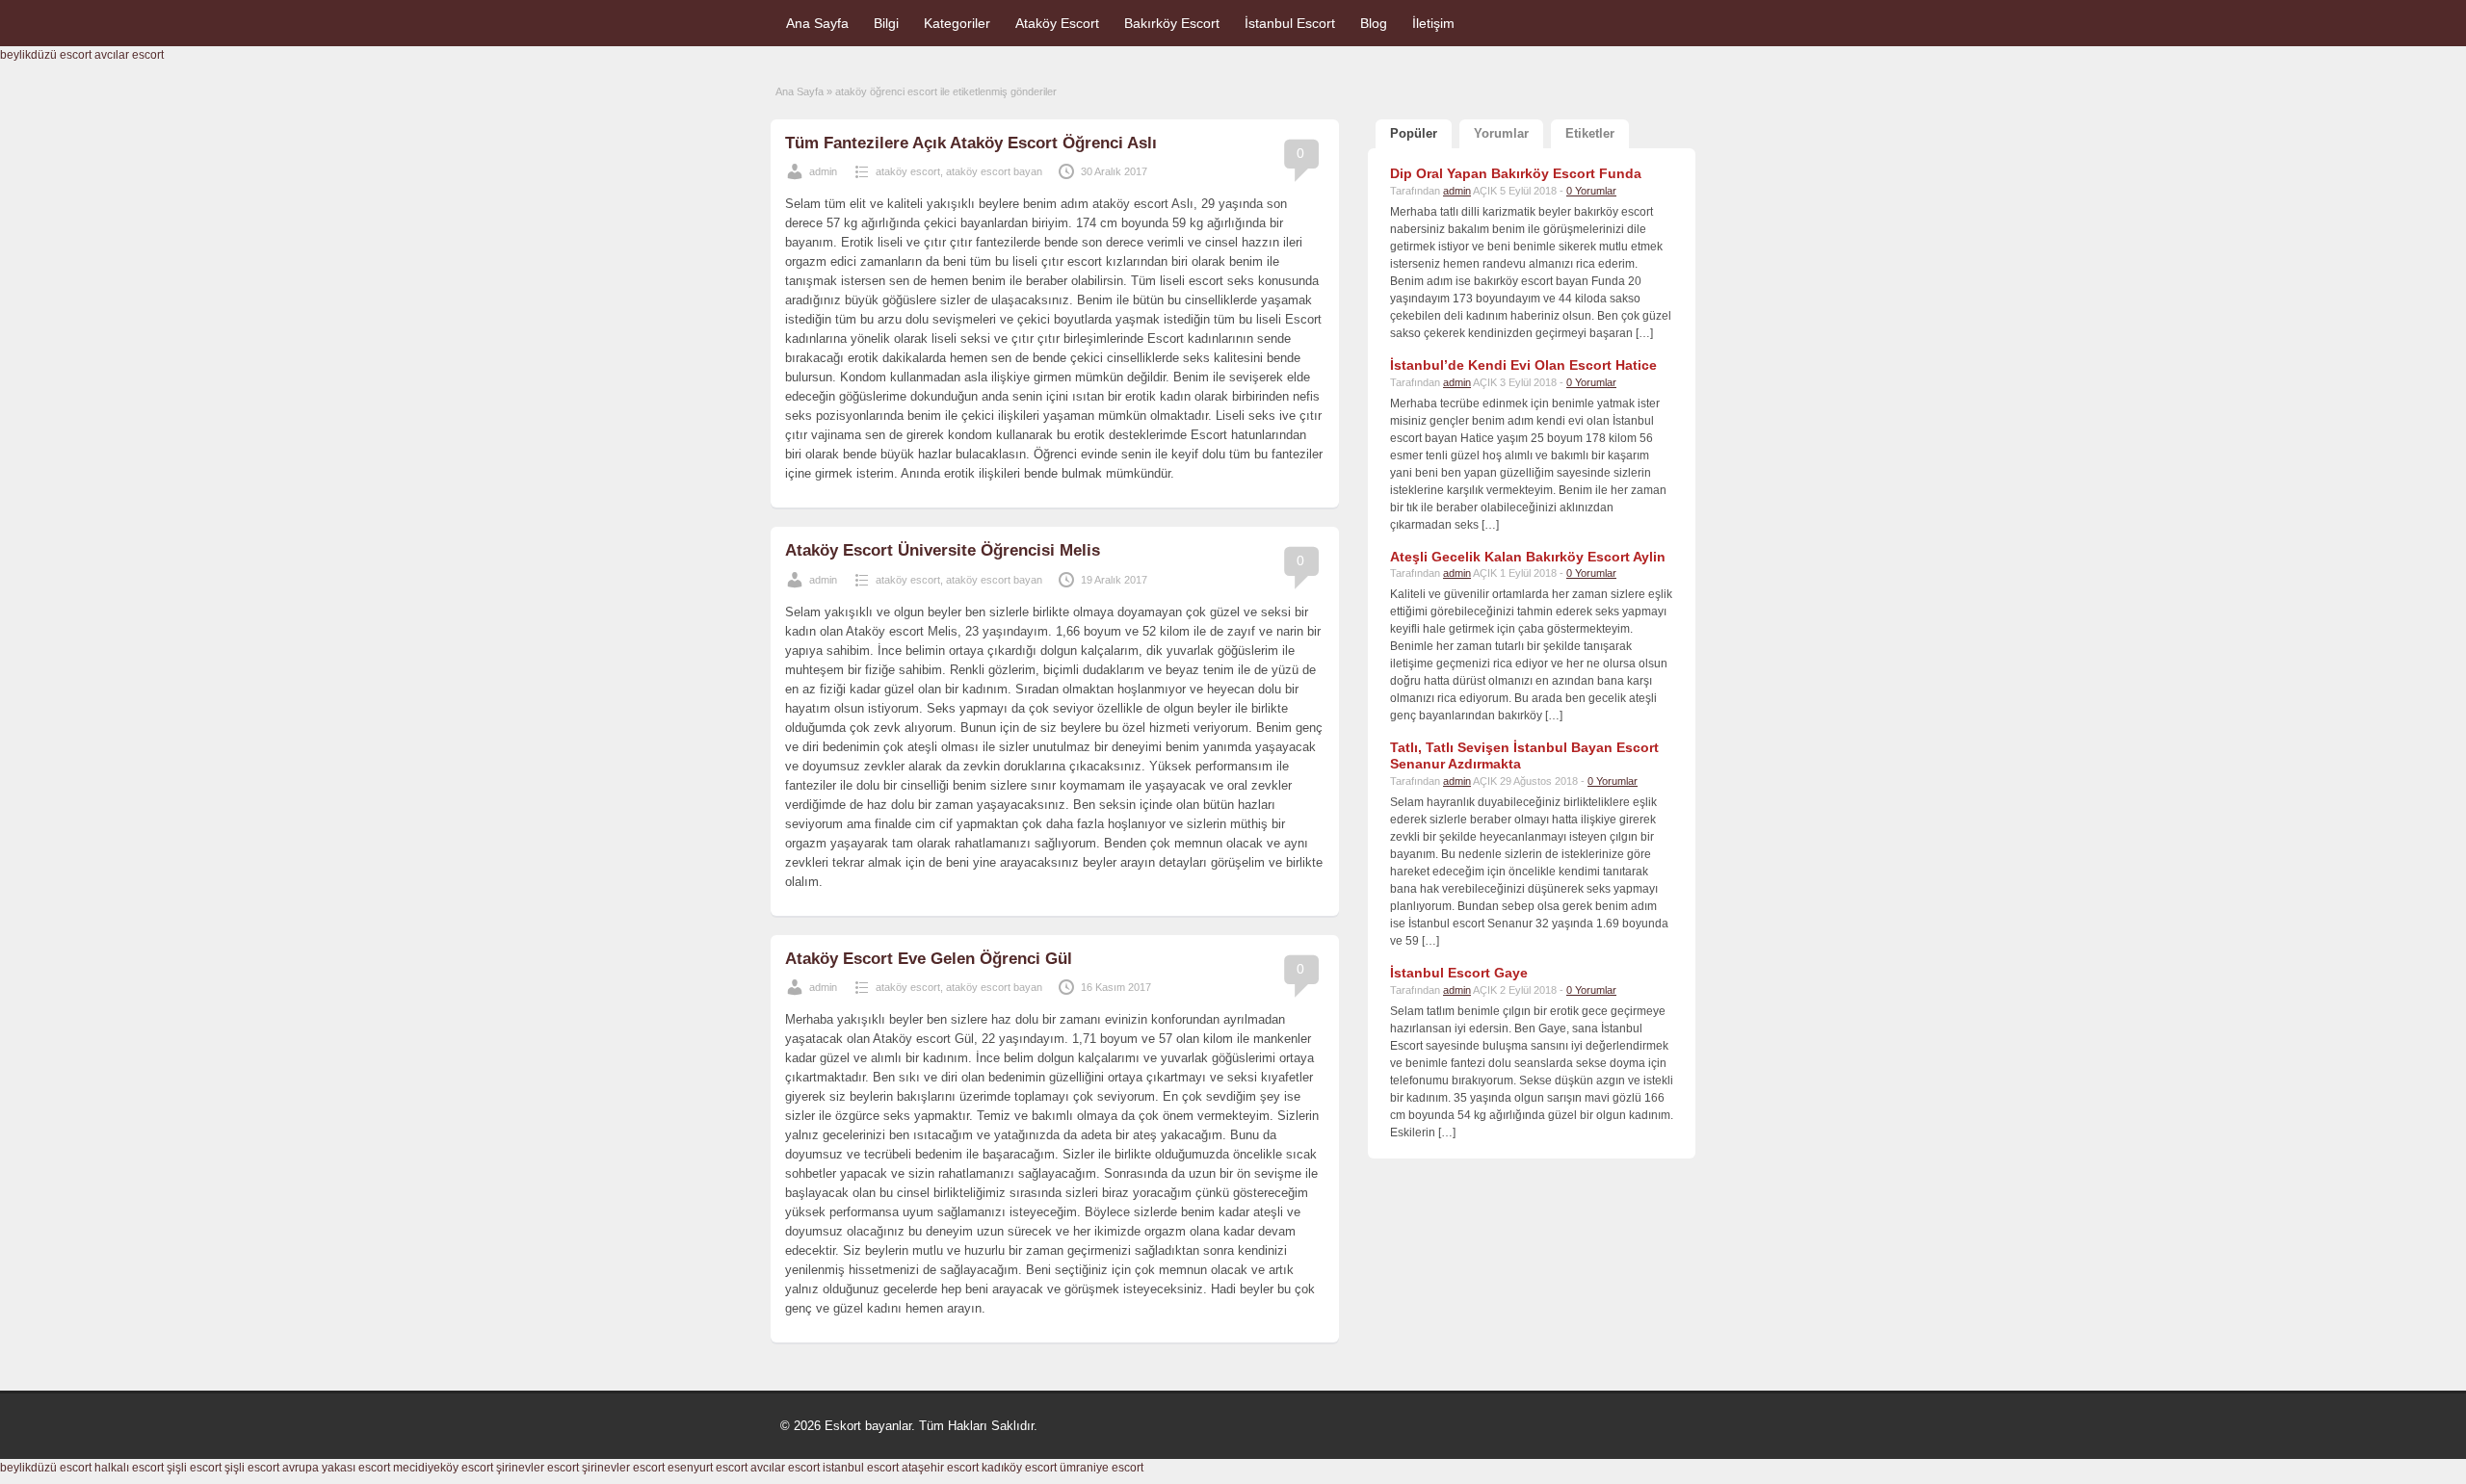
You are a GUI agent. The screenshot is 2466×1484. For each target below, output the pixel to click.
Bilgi (886, 23)
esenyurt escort (708, 1468)
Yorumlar (1501, 133)
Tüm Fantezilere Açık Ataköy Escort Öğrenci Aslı (971, 143)
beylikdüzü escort (46, 55)
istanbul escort (861, 1468)
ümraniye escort (1102, 1468)
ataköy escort (908, 171)
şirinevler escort (538, 1468)
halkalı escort (129, 1468)
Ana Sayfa (817, 23)
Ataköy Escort (1057, 23)
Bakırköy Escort (1172, 23)
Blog (1374, 23)
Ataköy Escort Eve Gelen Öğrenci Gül (929, 959)
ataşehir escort (940, 1468)
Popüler (1414, 133)
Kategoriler (957, 23)
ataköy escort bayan (994, 171)
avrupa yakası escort (336, 1468)
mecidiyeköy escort (443, 1468)
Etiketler (1590, 133)
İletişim (1433, 23)
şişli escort (194, 1468)
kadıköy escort (1019, 1468)
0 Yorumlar (1591, 191)
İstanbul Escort (1290, 23)
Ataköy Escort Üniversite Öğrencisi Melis (943, 550)
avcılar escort (129, 55)
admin (823, 171)
